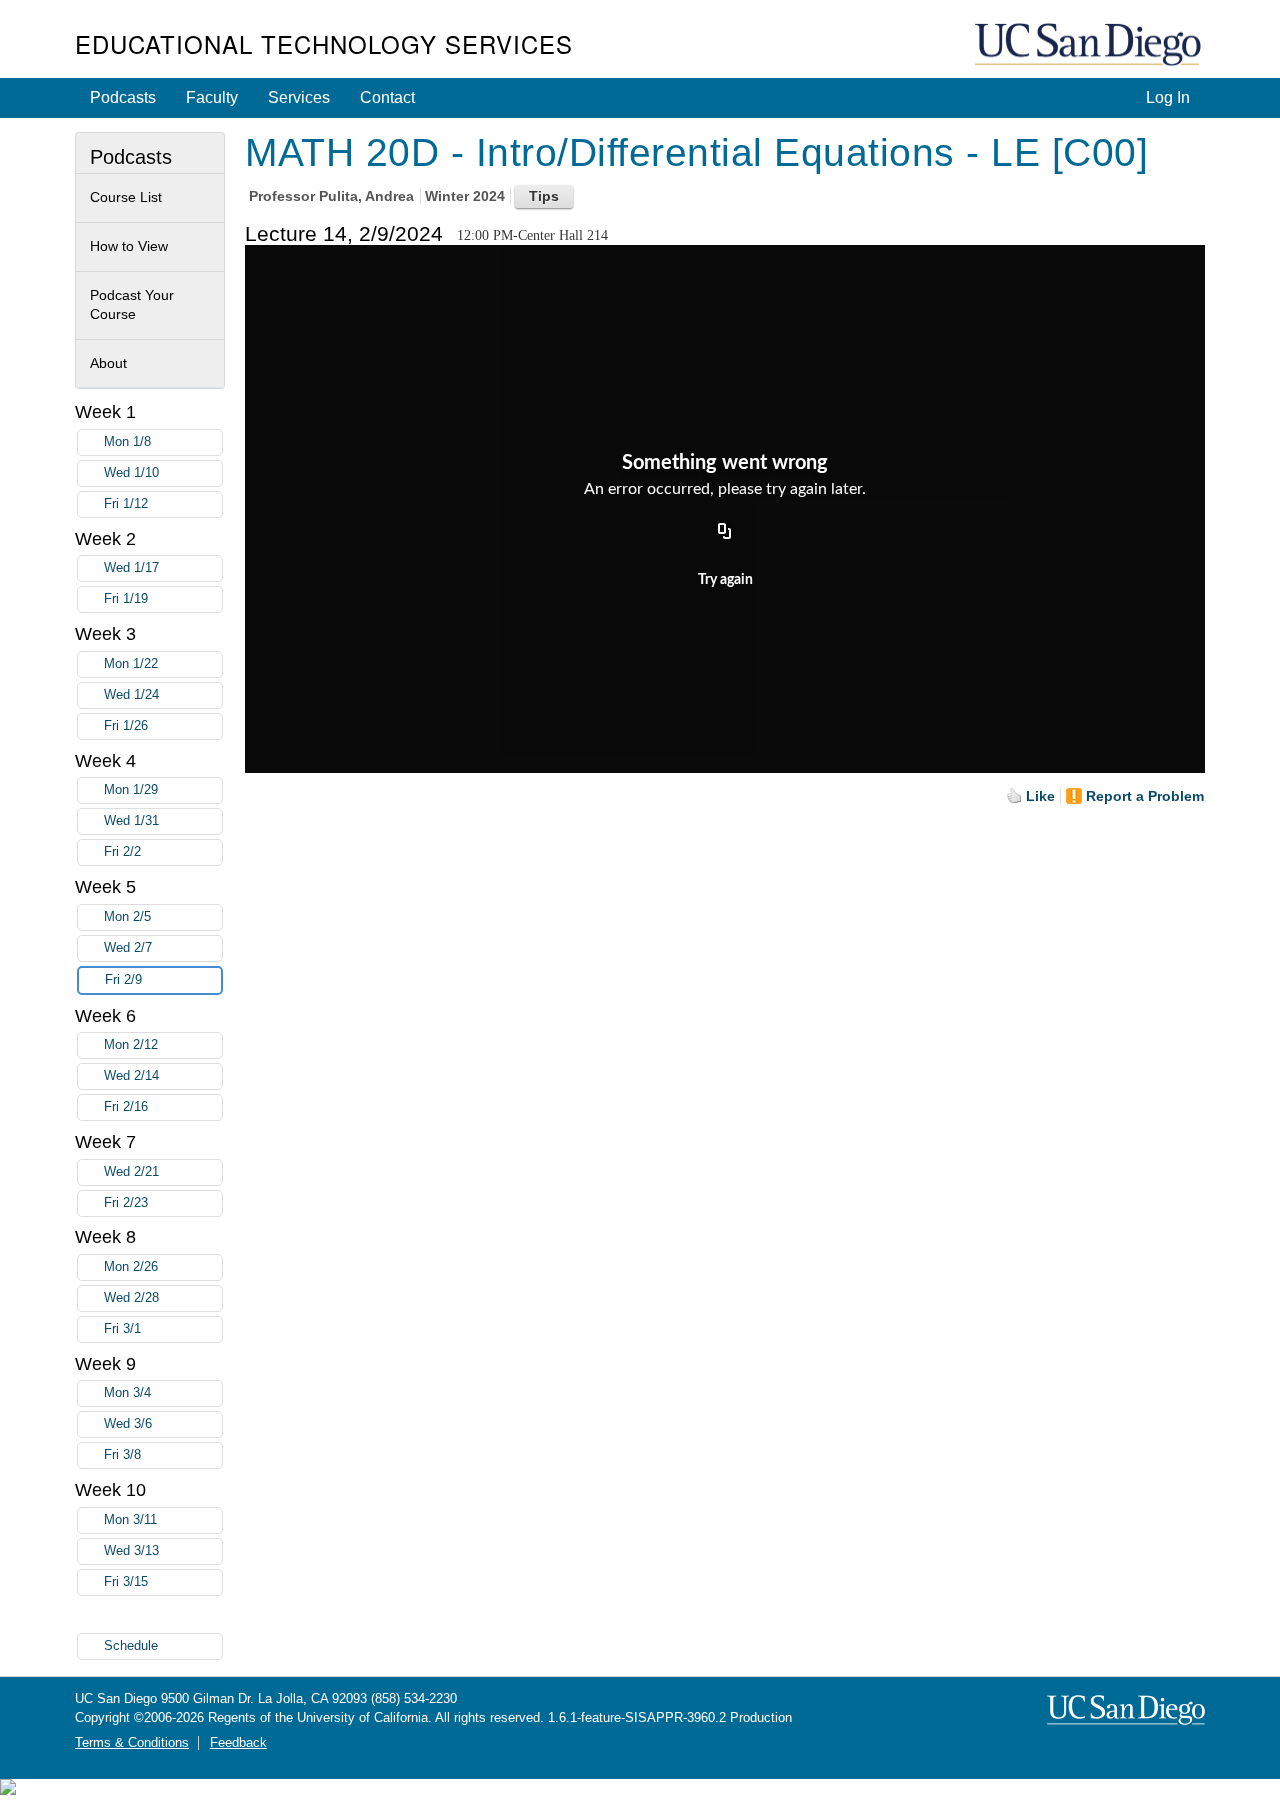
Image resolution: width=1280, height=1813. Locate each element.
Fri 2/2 (122, 852)
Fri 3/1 (122, 1329)
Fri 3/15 (126, 1582)
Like (1040, 796)
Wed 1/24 (131, 695)
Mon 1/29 (131, 790)
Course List (126, 197)
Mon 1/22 (131, 664)
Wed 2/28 (131, 1298)
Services (299, 97)
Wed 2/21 (131, 1172)
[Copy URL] (725, 532)
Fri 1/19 (126, 599)
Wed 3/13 (131, 1551)
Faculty (212, 97)
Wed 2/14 (131, 1076)
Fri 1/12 (126, 504)
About (108, 363)
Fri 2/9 (123, 980)
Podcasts (123, 97)
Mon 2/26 (131, 1267)
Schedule (131, 1646)
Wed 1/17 (131, 568)
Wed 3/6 (128, 1424)
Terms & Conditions (132, 1743)
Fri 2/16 (126, 1107)
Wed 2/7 (128, 948)
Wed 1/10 (131, 473)
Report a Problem (1145, 796)
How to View (129, 246)
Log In (1168, 97)
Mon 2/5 (127, 917)
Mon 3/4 (127, 1393)
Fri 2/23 (126, 1203)
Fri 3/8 (122, 1455)
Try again (725, 580)
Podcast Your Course (132, 305)
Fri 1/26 (126, 726)
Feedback (238, 1743)
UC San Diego (1090, 45)
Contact (387, 97)
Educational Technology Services (324, 43)
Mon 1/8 (127, 442)
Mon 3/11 (130, 1520)
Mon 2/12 (131, 1045)
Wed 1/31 (131, 821)
